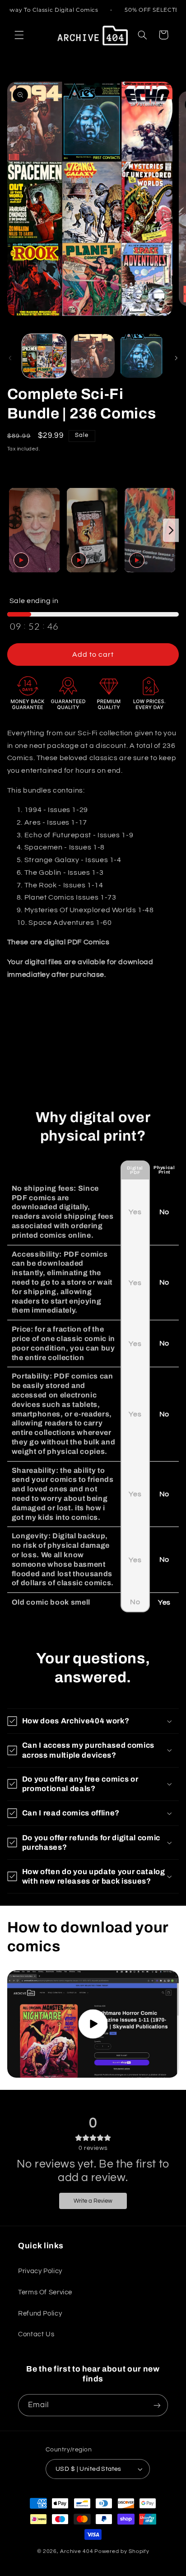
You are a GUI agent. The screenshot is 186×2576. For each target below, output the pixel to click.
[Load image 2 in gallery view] (93, 356)
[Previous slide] (15, 530)
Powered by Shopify (122, 2551)
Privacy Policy (40, 2271)
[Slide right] (176, 358)
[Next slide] (171, 530)
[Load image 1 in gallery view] (44, 356)
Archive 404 (77, 2551)
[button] (19, 35)
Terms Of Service (45, 2292)
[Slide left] (10, 358)
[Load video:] (93, 2024)
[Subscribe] (157, 2405)
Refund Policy (40, 2314)
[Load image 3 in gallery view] (142, 356)
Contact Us (36, 2334)
